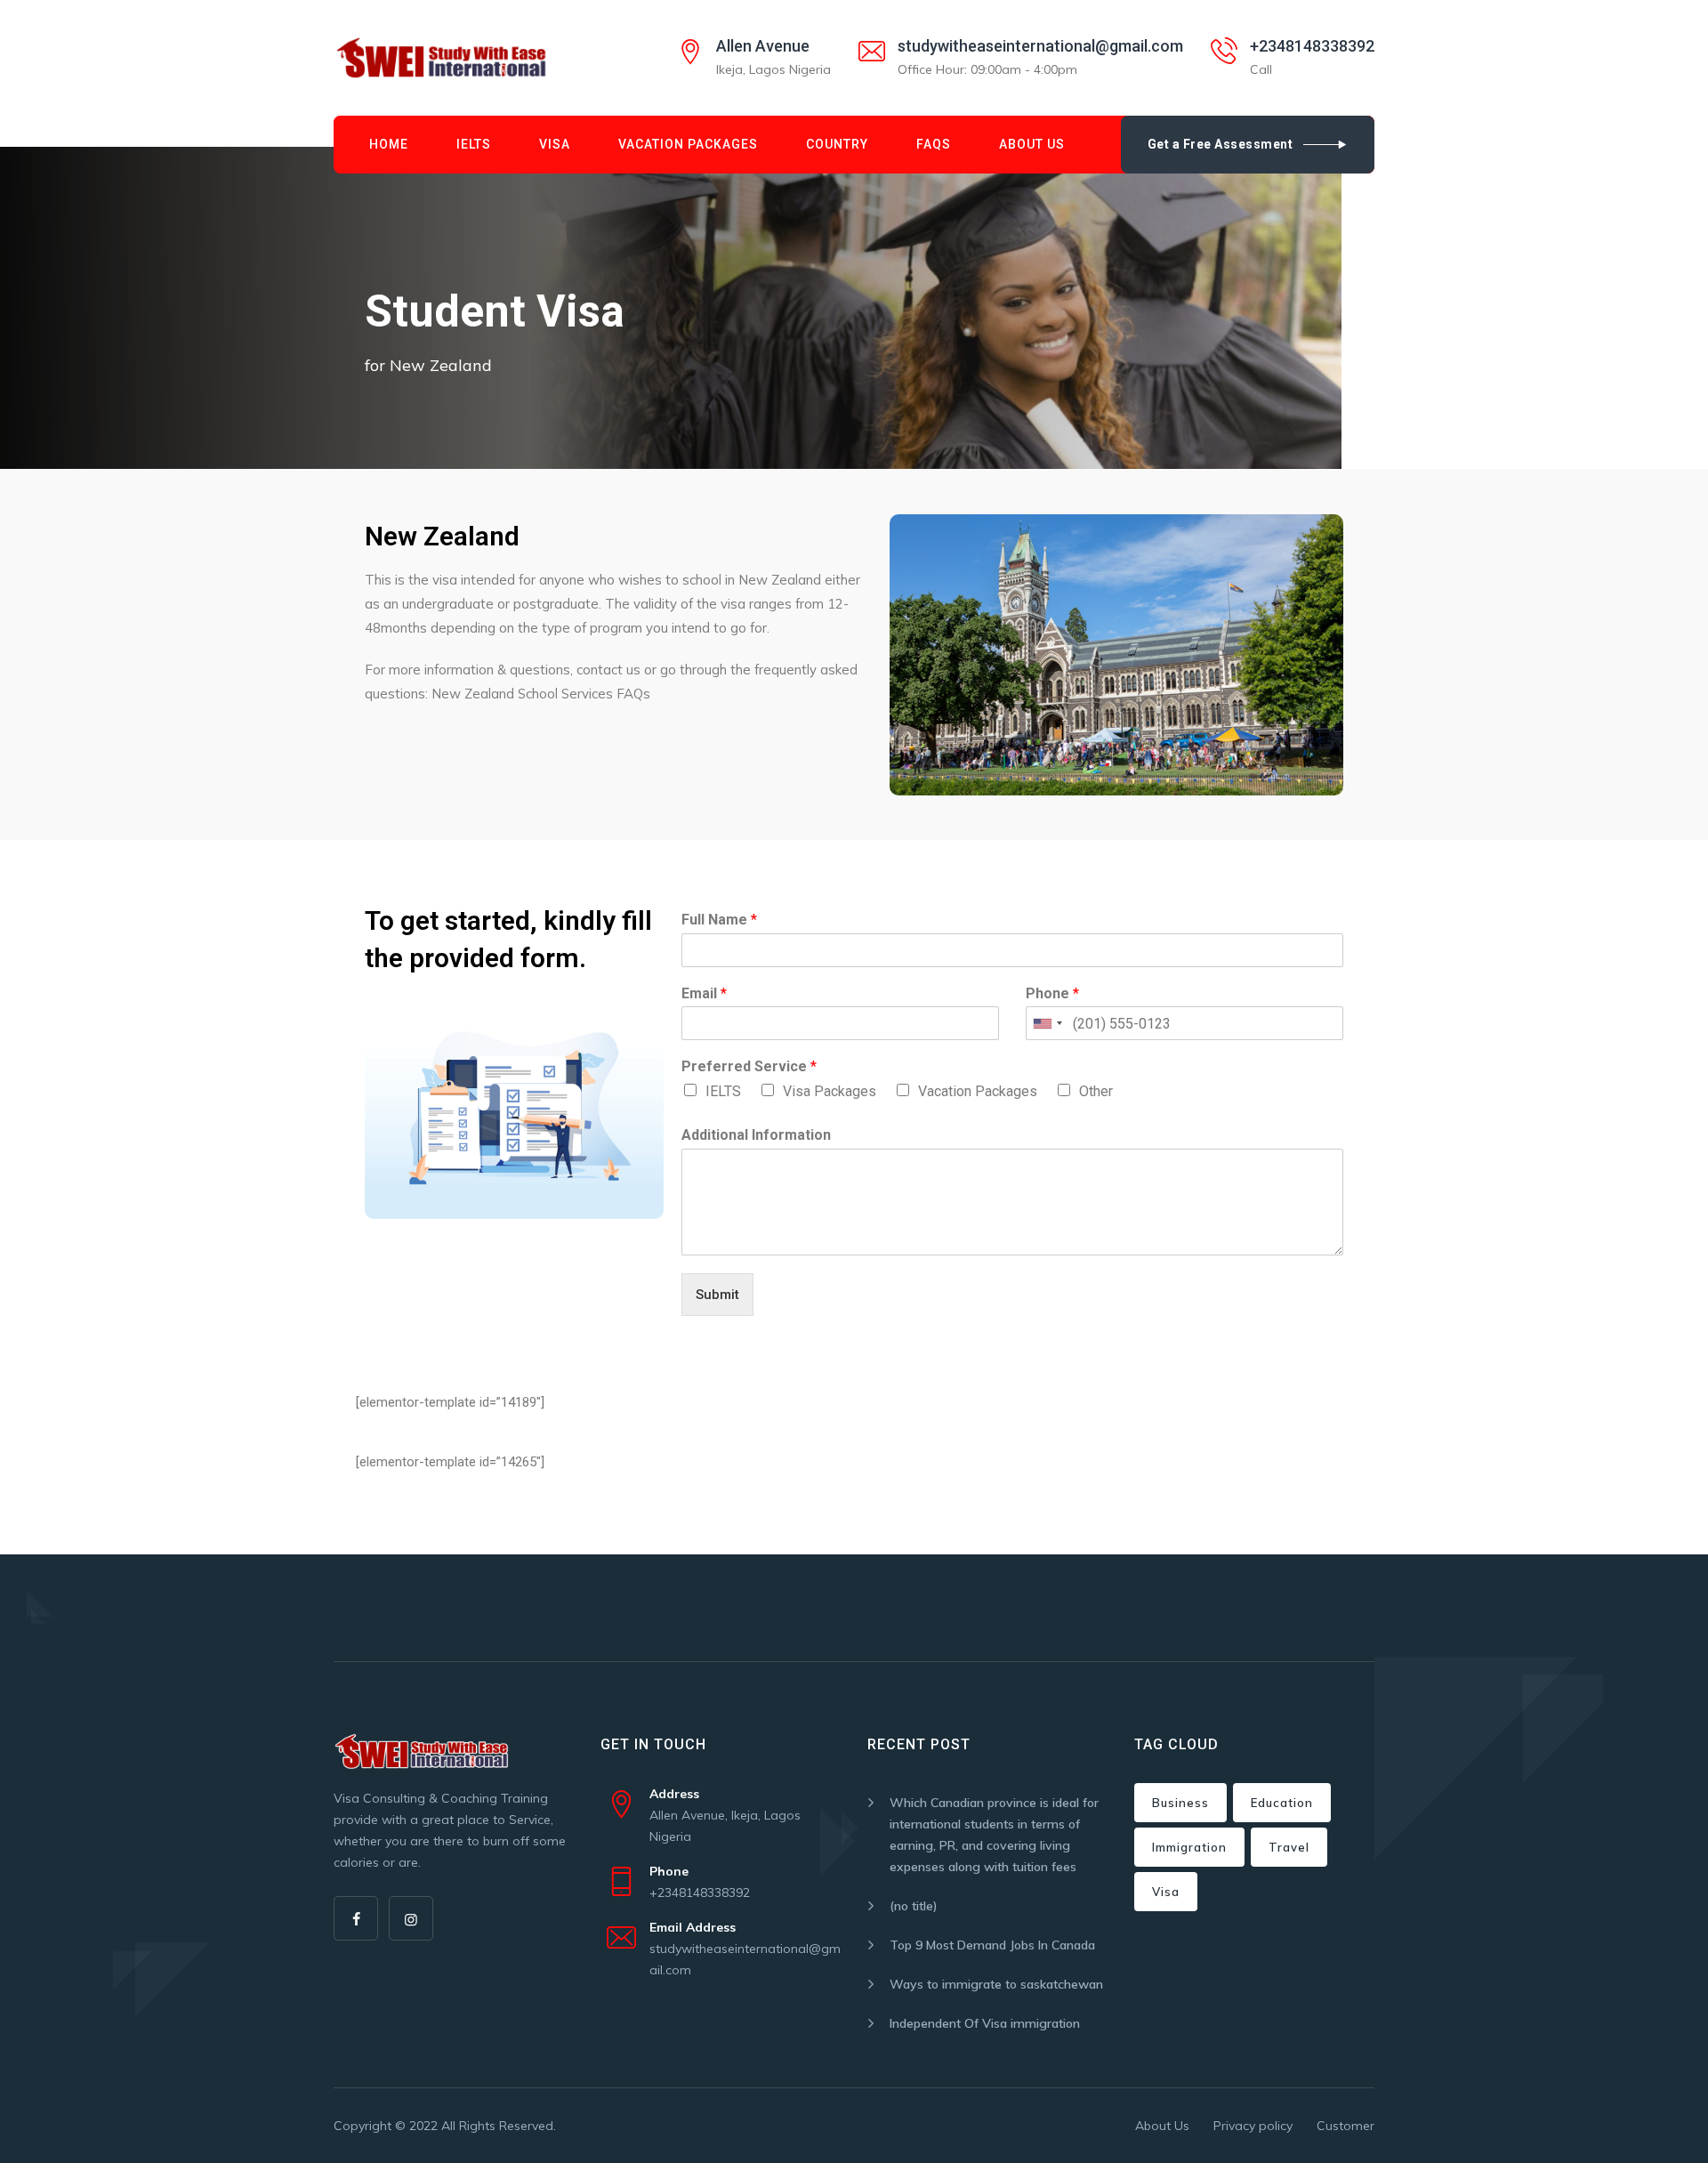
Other (1096, 1091)
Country (837, 144)
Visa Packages (830, 1091)
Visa (555, 144)
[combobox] (1047, 1023)
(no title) (914, 1906)
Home (389, 144)
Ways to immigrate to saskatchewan (996, 1984)
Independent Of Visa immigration (985, 2023)
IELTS (474, 144)
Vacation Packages (688, 144)
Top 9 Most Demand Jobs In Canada (992, 1945)
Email (704, 993)
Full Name (719, 920)
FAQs (934, 144)
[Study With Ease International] (441, 58)
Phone (1052, 993)
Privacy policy (1253, 2126)
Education (1282, 1803)
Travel (1289, 1847)
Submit (717, 1295)
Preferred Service (749, 1066)
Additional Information (756, 1135)
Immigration (1189, 1847)
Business (1180, 1803)
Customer (1345, 2126)
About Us (1032, 144)
